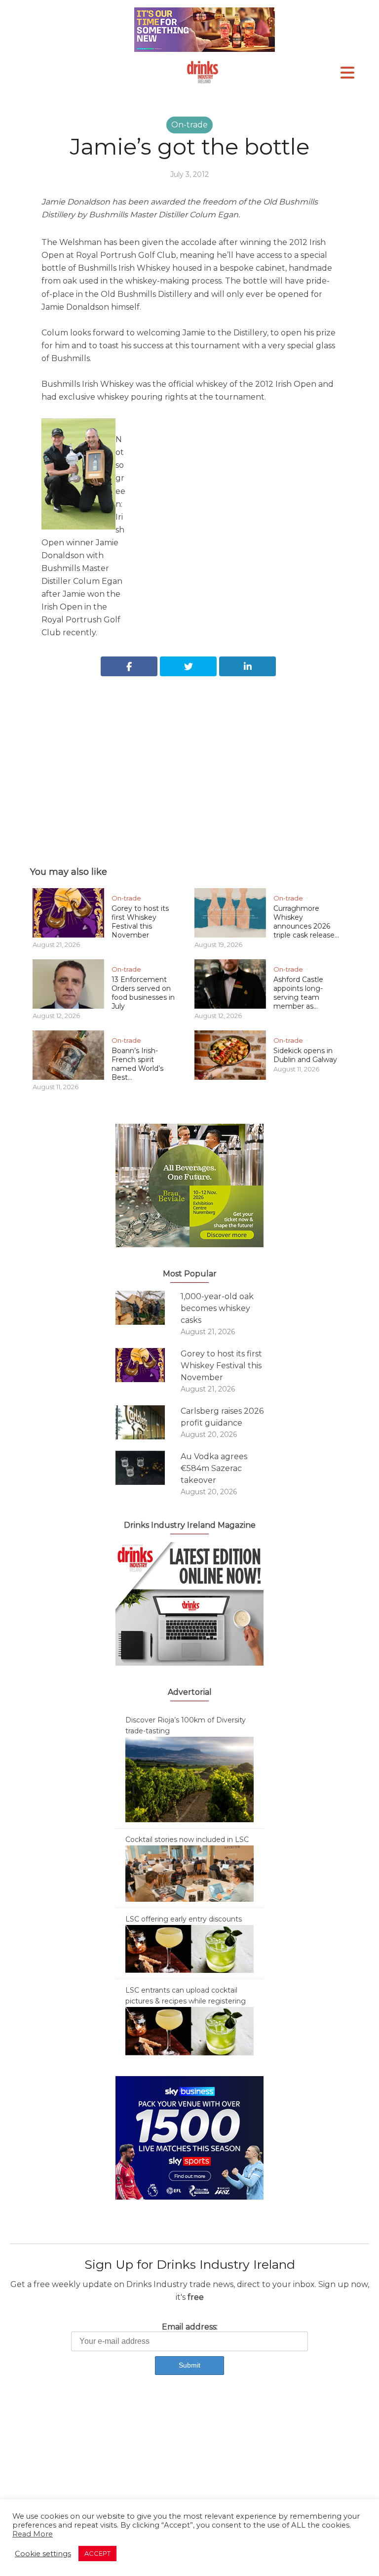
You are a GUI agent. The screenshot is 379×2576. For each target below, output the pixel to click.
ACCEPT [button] (97, 2553)
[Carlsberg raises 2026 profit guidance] (148, 1422)
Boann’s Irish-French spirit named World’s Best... (137, 1064)
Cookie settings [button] (43, 2554)
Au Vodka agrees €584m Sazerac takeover (214, 1468)
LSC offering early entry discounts (184, 1919)
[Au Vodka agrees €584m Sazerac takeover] (148, 1468)
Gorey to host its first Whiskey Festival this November (140, 922)
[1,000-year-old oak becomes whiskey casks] (148, 1308)
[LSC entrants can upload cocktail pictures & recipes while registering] (189, 2031)
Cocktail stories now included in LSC (187, 1840)
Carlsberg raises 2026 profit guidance (222, 1417)
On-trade (189, 125)
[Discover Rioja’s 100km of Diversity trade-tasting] (189, 1779)
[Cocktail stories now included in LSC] (189, 1873)
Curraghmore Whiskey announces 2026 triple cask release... (306, 922)
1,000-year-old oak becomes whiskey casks (217, 1308)
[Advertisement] (189, 760)
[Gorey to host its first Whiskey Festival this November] (148, 1365)
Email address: (190, 2327)
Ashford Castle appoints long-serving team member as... (298, 993)
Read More (33, 2534)
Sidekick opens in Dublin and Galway (305, 1055)
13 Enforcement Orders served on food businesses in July (143, 993)
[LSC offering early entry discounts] (189, 1948)
